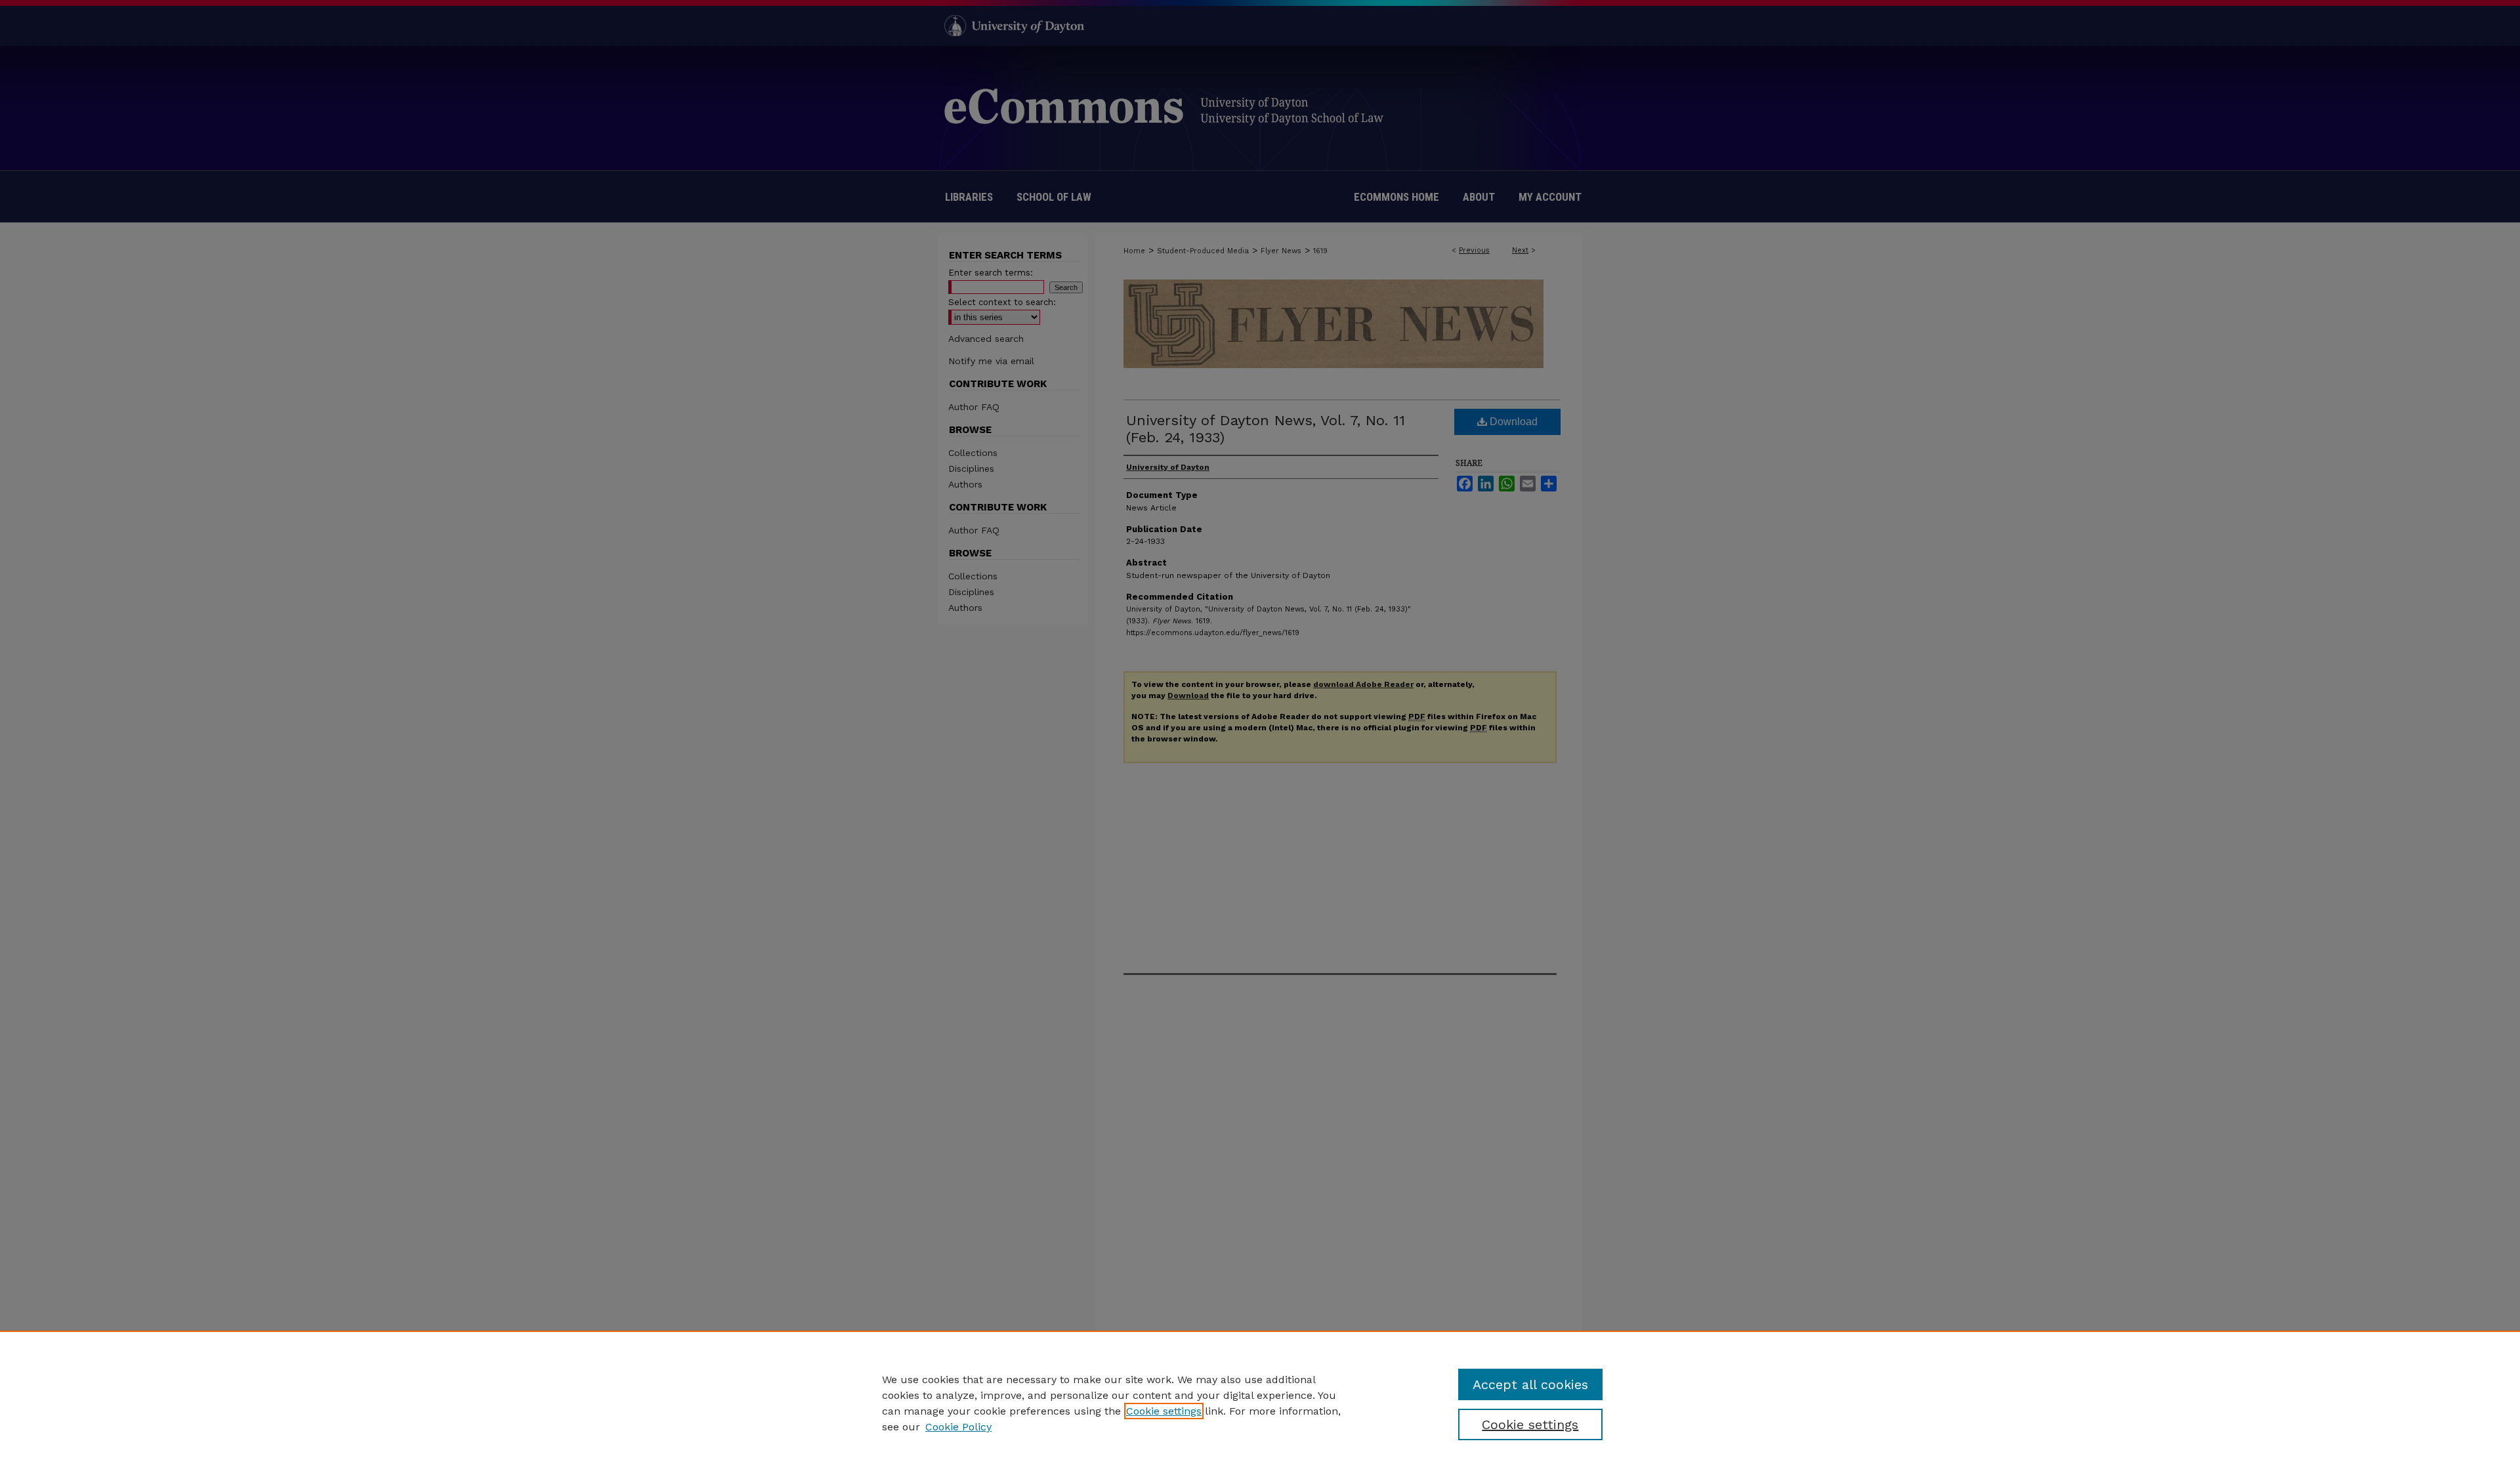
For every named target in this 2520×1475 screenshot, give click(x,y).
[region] (1260, 1403)
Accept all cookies (1530, 1384)
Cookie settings (1164, 1411)
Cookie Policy (958, 1427)
